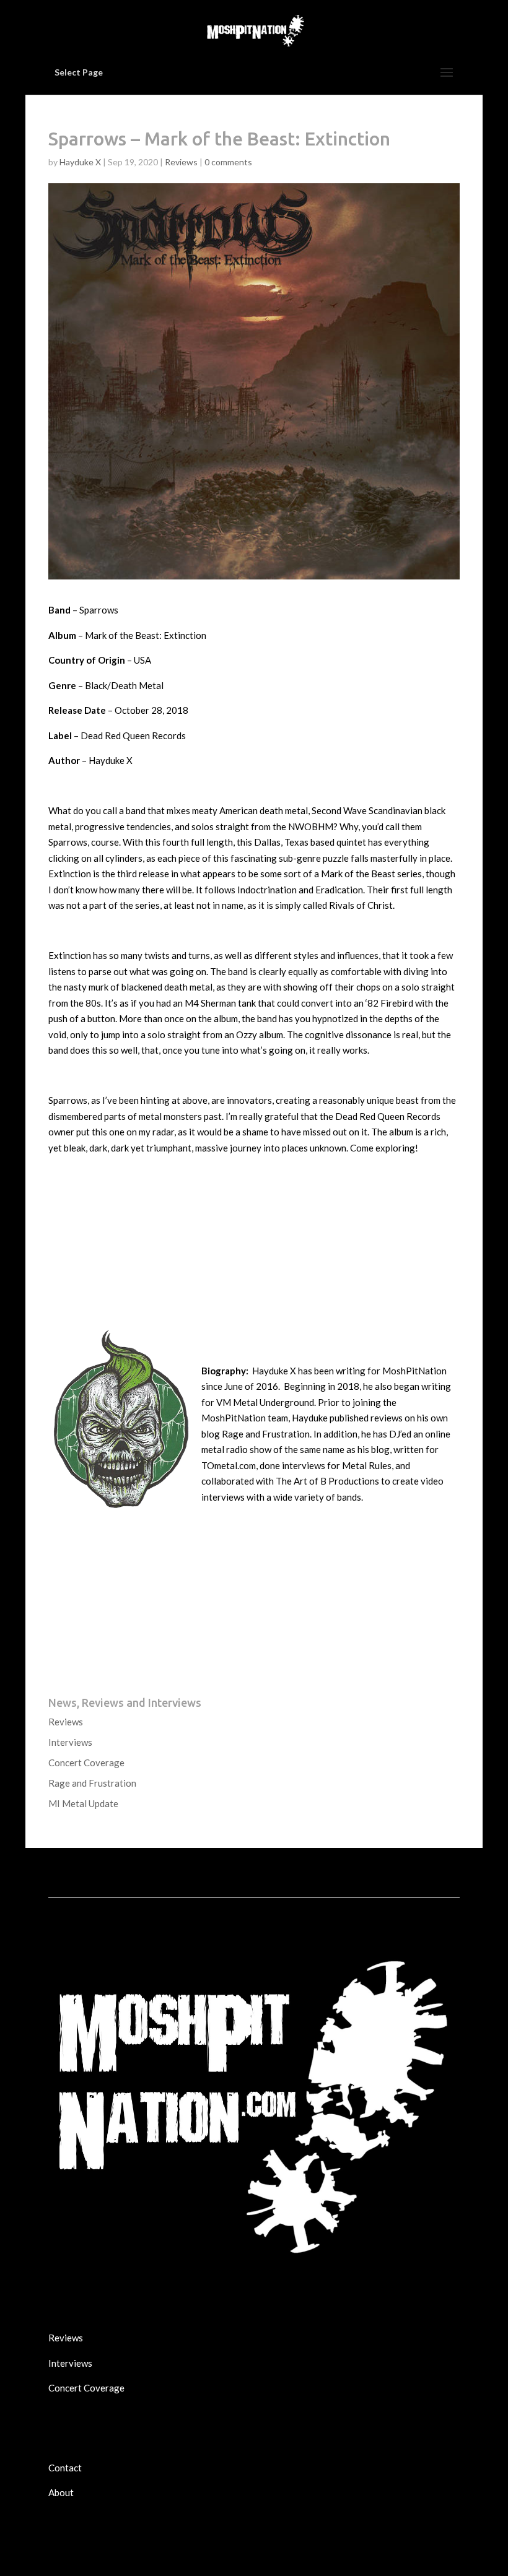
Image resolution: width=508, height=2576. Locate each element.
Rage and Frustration (92, 1783)
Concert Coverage (86, 1763)
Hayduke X (80, 162)
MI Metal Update (83, 1803)
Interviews (70, 1742)
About (61, 2492)
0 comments (228, 162)
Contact (65, 2468)
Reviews (181, 162)
